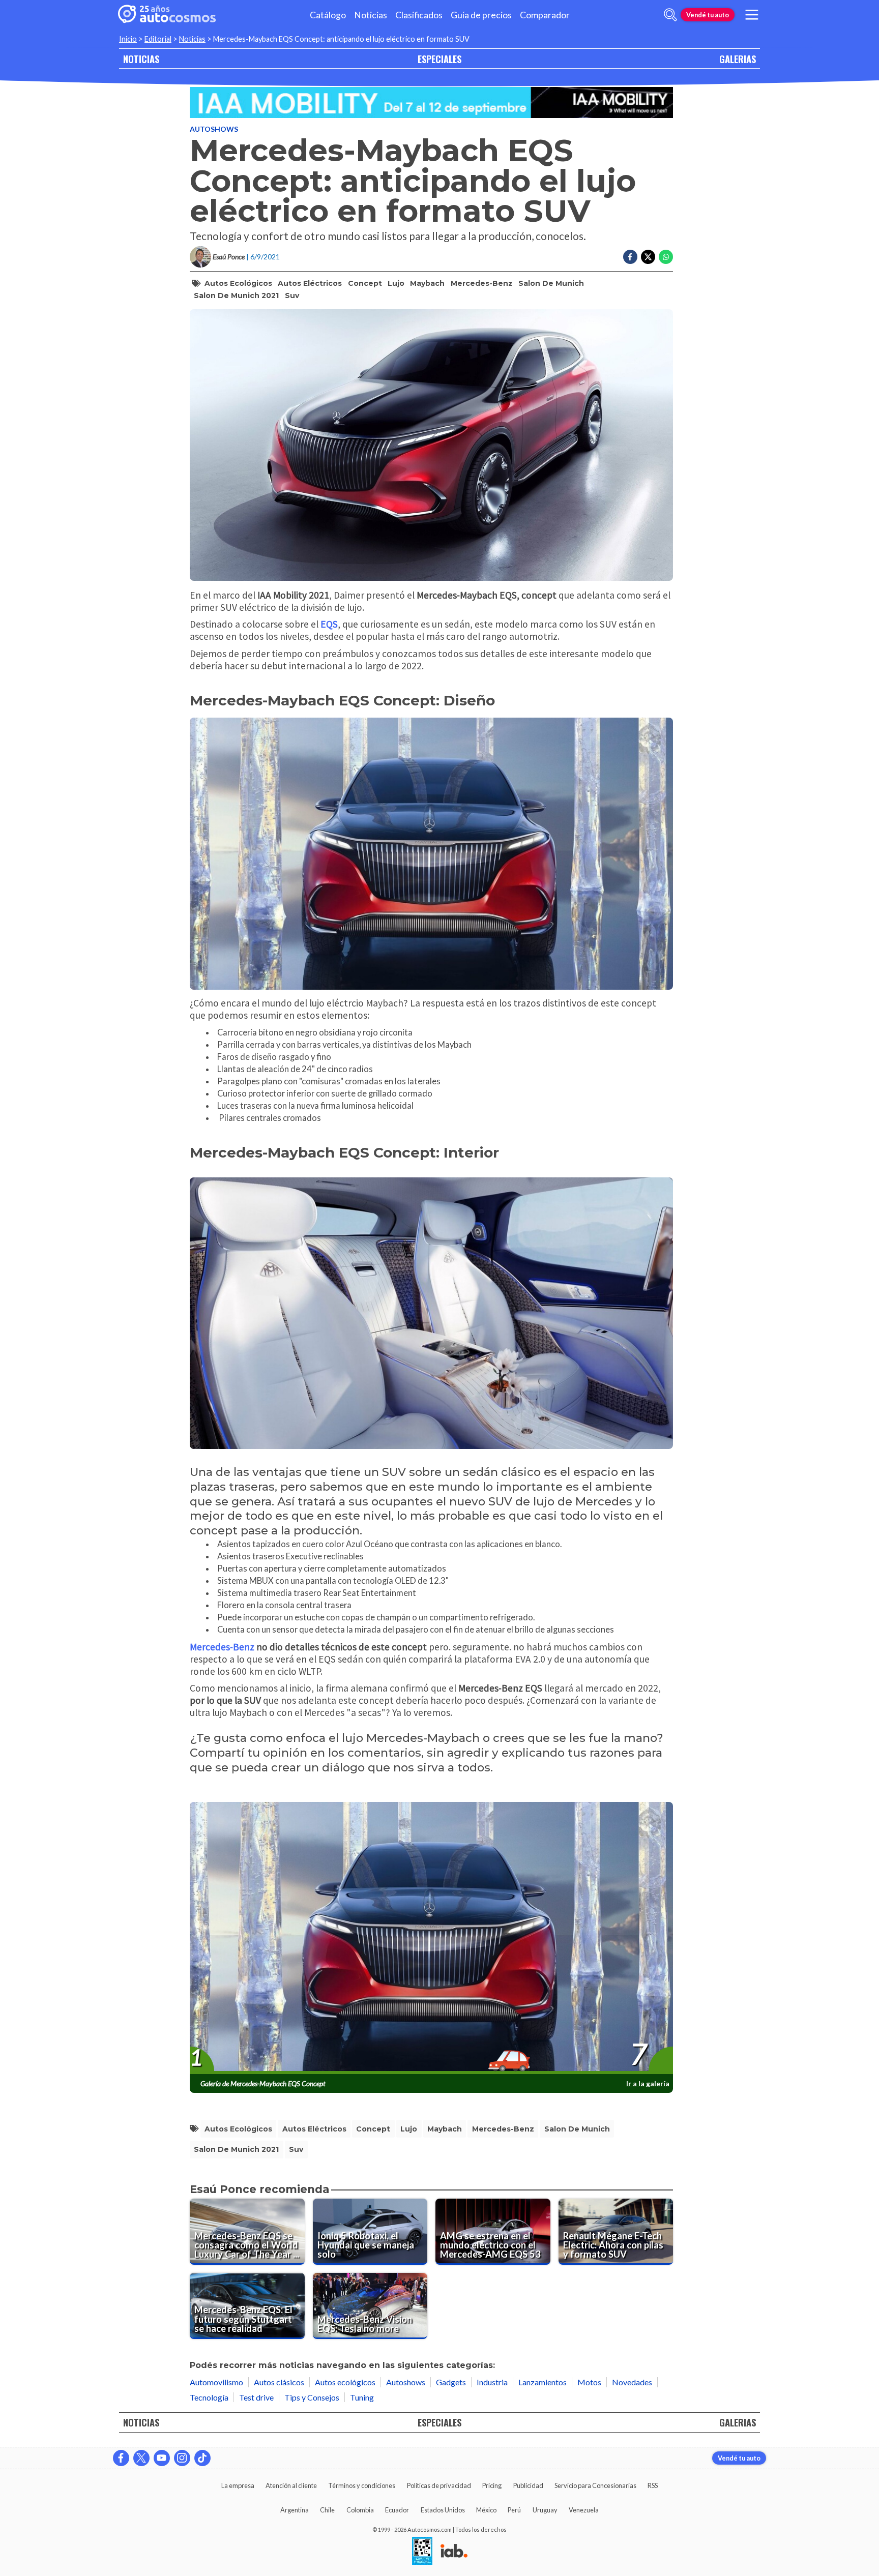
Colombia (360, 2510)
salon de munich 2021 (236, 295)
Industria (492, 2382)
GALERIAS (738, 59)
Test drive (256, 2397)
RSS (653, 2485)
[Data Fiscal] (422, 2552)
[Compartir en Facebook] (630, 257)
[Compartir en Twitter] (648, 257)
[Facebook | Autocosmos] (121, 2458)
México (486, 2510)
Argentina (295, 2510)
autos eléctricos (310, 283)
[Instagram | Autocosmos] (182, 2458)
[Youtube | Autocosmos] (162, 2458)
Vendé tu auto (708, 15)
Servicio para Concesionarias (595, 2485)
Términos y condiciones (362, 2485)
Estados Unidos (443, 2510)
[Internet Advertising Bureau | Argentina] (454, 2552)
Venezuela (584, 2510)
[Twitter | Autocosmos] (141, 2458)
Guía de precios (481, 15)
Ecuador (397, 2510)
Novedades (632, 2382)
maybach (427, 283)
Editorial (158, 39)
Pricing (492, 2485)
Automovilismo (216, 2382)
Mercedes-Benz (222, 1647)
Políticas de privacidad (439, 2485)
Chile (327, 2510)
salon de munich (551, 283)
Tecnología (209, 2397)
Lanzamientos (543, 2382)
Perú (514, 2510)
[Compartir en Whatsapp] (666, 257)
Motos (589, 2382)
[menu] (752, 15)
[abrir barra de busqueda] (670, 15)
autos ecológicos (238, 283)
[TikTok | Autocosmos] (202, 2458)
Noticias (371, 15)
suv (292, 295)
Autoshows (214, 129)
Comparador (545, 15)
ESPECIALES (439, 59)
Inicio (128, 39)
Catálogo (328, 15)
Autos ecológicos (345, 2382)
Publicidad (528, 2485)
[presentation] (431, 1938)
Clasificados (419, 15)
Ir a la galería (648, 2083)
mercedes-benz (482, 283)
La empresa (238, 2485)
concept (365, 283)
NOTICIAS (141, 59)
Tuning (362, 2397)
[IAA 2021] (431, 102)
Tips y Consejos (312, 2397)
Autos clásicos (279, 2382)
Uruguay (545, 2510)
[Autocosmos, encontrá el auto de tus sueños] (167, 15)
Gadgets (451, 2382)
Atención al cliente (291, 2485)
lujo (396, 283)
